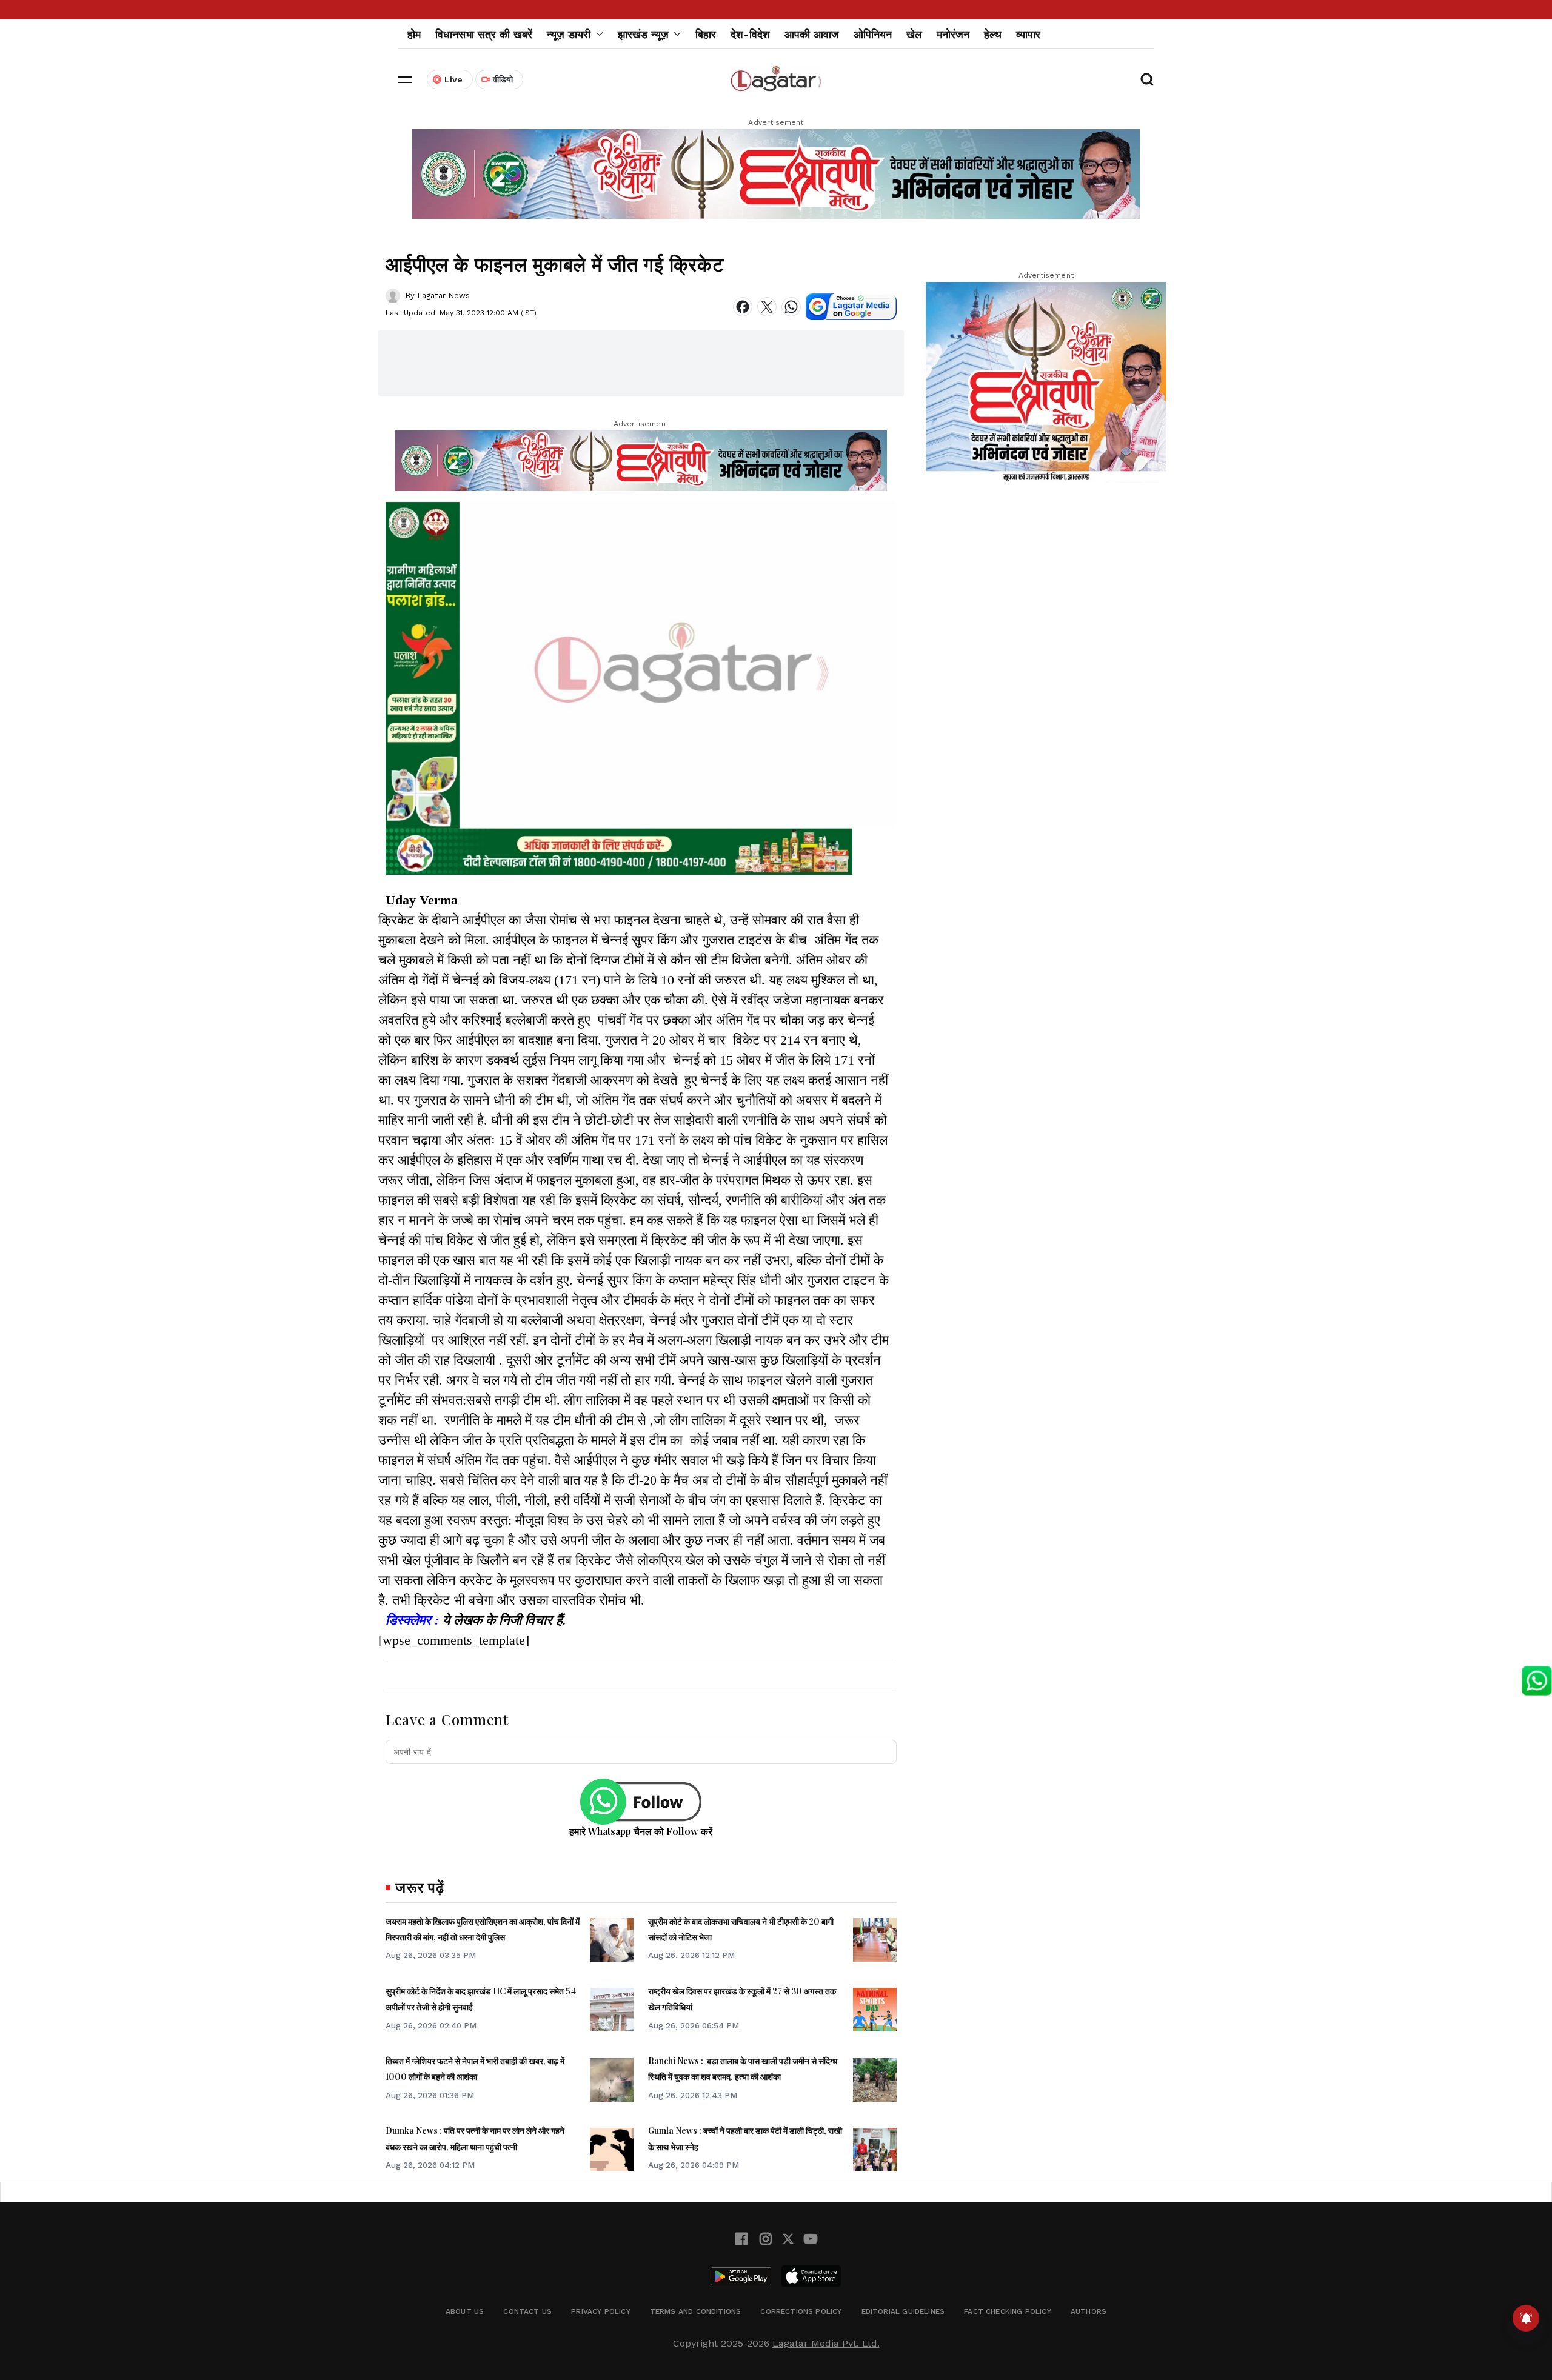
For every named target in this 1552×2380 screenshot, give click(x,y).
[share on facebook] (743, 307)
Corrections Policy (801, 2311)
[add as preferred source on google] (851, 307)
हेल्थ (993, 34)
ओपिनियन (873, 34)
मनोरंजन (953, 34)
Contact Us (527, 2311)
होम (414, 34)
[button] (405, 79)
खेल (914, 34)
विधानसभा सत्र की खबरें (484, 34)
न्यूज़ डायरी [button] (569, 34)
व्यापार (1028, 34)
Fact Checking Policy (1008, 2311)
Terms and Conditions (696, 2311)
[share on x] (767, 307)
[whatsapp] (791, 307)
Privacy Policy (601, 2311)
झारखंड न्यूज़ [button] (643, 34)
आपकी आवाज (812, 34)
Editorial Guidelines (903, 2311)
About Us (465, 2311)
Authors (1089, 2311)
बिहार (706, 34)
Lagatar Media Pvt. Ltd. (826, 2343)
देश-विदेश (750, 34)
